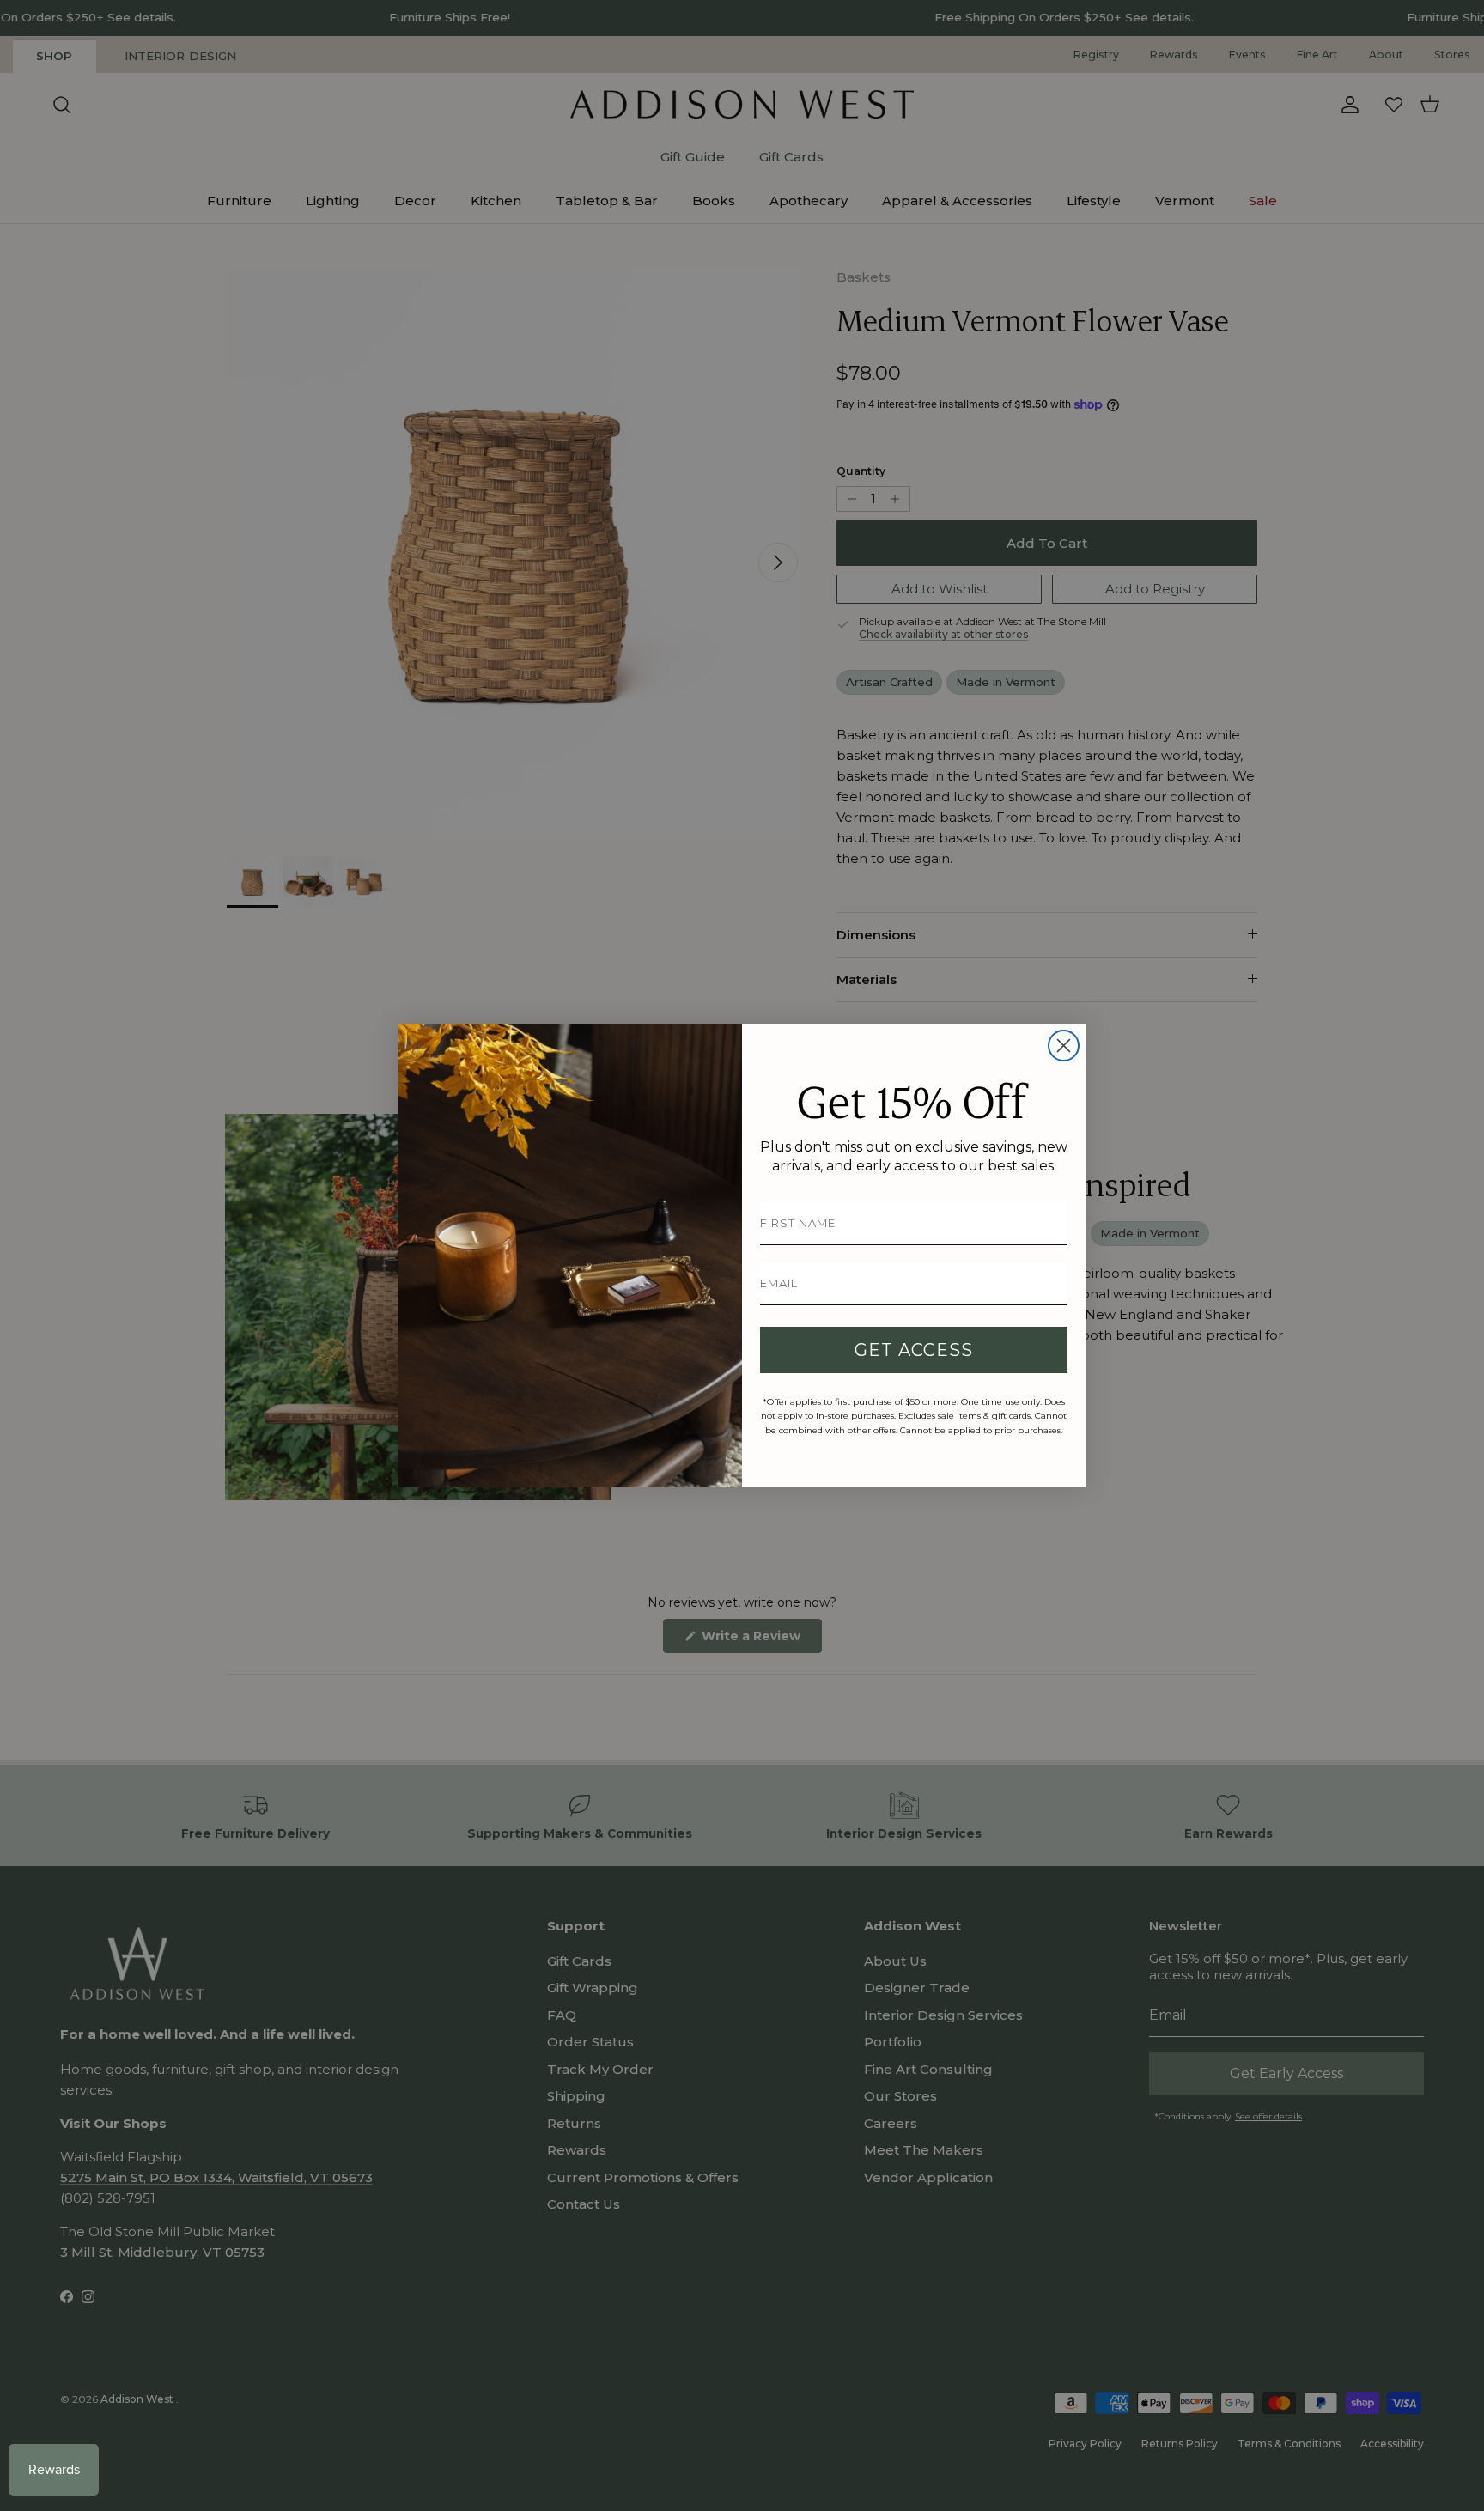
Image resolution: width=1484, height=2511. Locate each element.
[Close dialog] (1064, 1046)
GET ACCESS (914, 1350)
